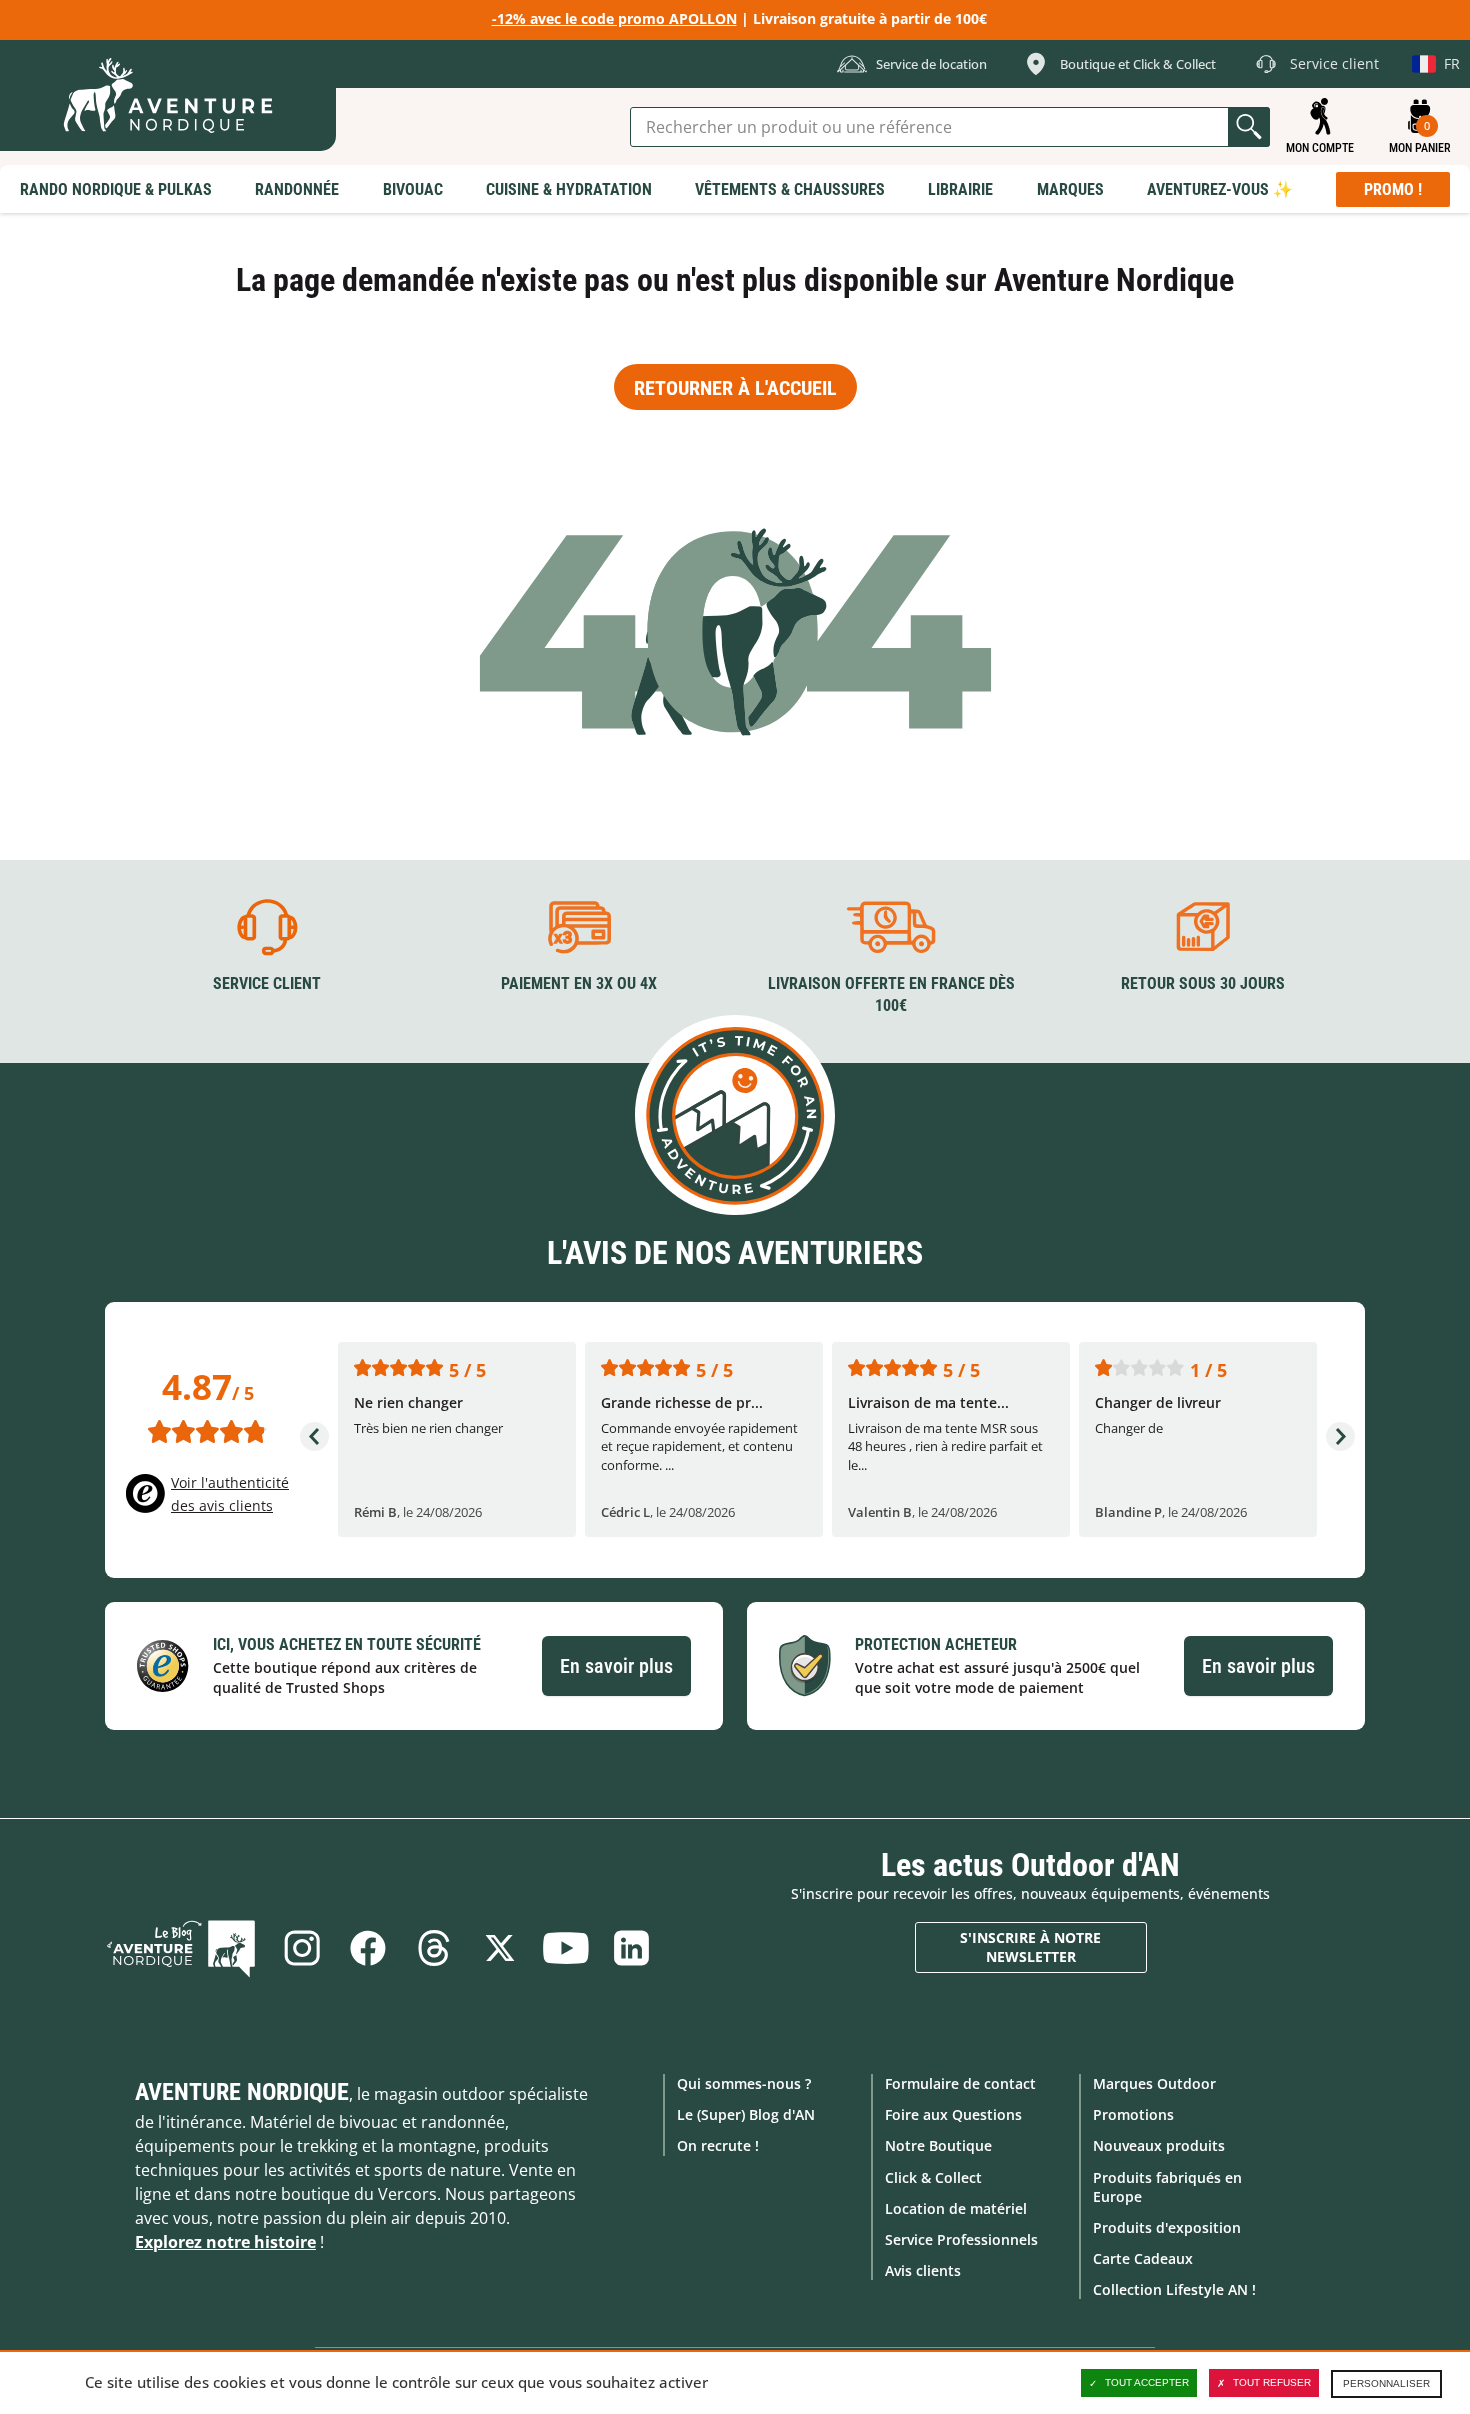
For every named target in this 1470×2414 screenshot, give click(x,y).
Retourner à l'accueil (735, 388)
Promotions (1133, 2114)
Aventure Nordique (242, 2092)
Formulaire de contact (960, 2083)
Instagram (302, 1948)
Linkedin (632, 1948)
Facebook (368, 1948)
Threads (434, 1948)
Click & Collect (933, 2177)
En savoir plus (616, 1666)
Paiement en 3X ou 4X (579, 983)
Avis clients (923, 2270)
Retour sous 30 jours (1203, 983)
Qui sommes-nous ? (744, 2083)
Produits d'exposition (1167, 2227)
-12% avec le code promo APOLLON (614, 18)
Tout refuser (1272, 2382)
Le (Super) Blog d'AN (746, 2114)
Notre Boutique (938, 2145)
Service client (267, 983)
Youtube (566, 1948)
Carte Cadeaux (1143, 2258)
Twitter (500, 1948)
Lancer (1249, 127)
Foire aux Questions (953, 2114)
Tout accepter (1147, 2382)
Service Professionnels (961, 2239)
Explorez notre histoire (225, 2242)
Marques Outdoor (1154, 2083)
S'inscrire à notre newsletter (1030, 1947)
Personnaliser (1386, 2383)
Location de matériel (956, 2208)
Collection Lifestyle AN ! (1174, 2289)
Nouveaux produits (1159, 2145)
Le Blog (181, 1948)
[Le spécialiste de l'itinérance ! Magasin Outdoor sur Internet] (168, 95)
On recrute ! (718, 2145)
